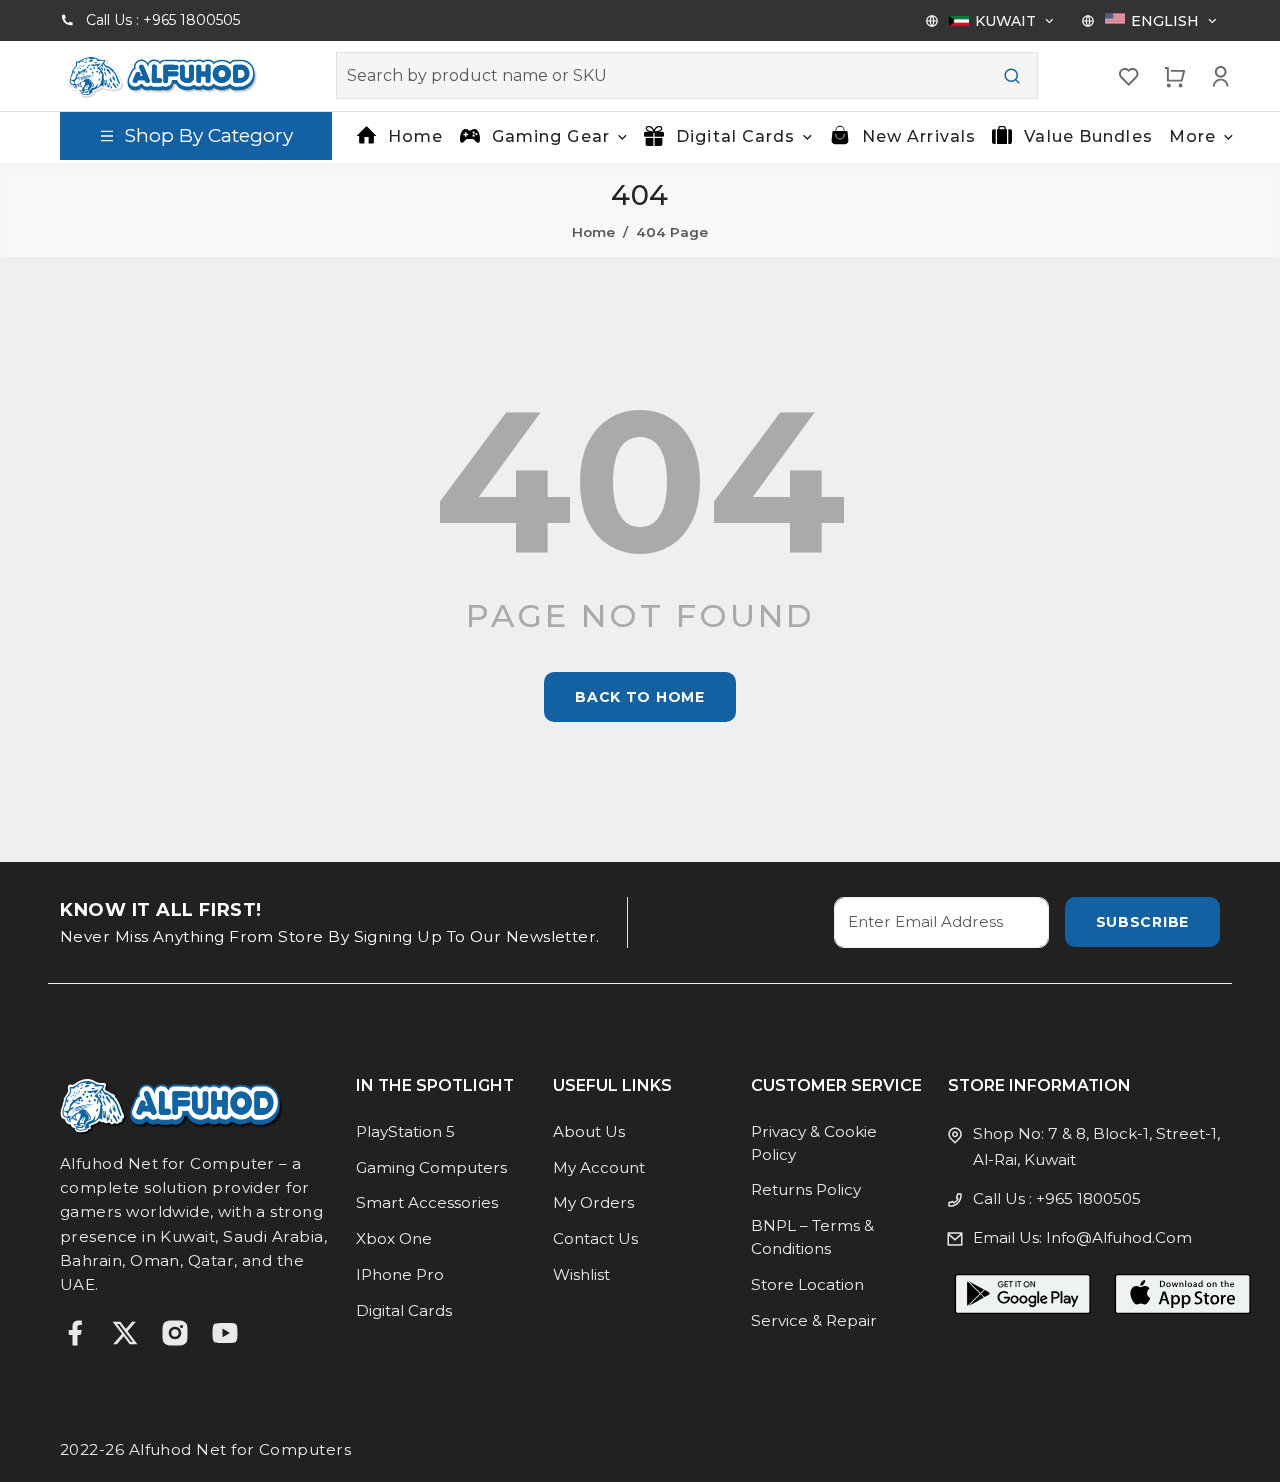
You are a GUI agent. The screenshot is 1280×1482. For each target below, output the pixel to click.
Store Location (807, 1284)
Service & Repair (814, 1320)
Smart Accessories (427, 1202)
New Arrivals (919, 136)
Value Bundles (1088, 136)
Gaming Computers (431, 1167)
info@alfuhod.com (1119, 1237)
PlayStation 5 (405, 1131)
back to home (639, 697)
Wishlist (581, 1274)
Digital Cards (404, 1310)
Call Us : (163, 20)
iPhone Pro (400, 1274)
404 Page (672, 232)
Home (415, 136)
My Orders (593, 1202)
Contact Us (595, 1238)
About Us (589, 1131)
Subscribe (1142, 922)
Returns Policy (806, 1189)
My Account (599, 1167)
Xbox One (394, 1238)
